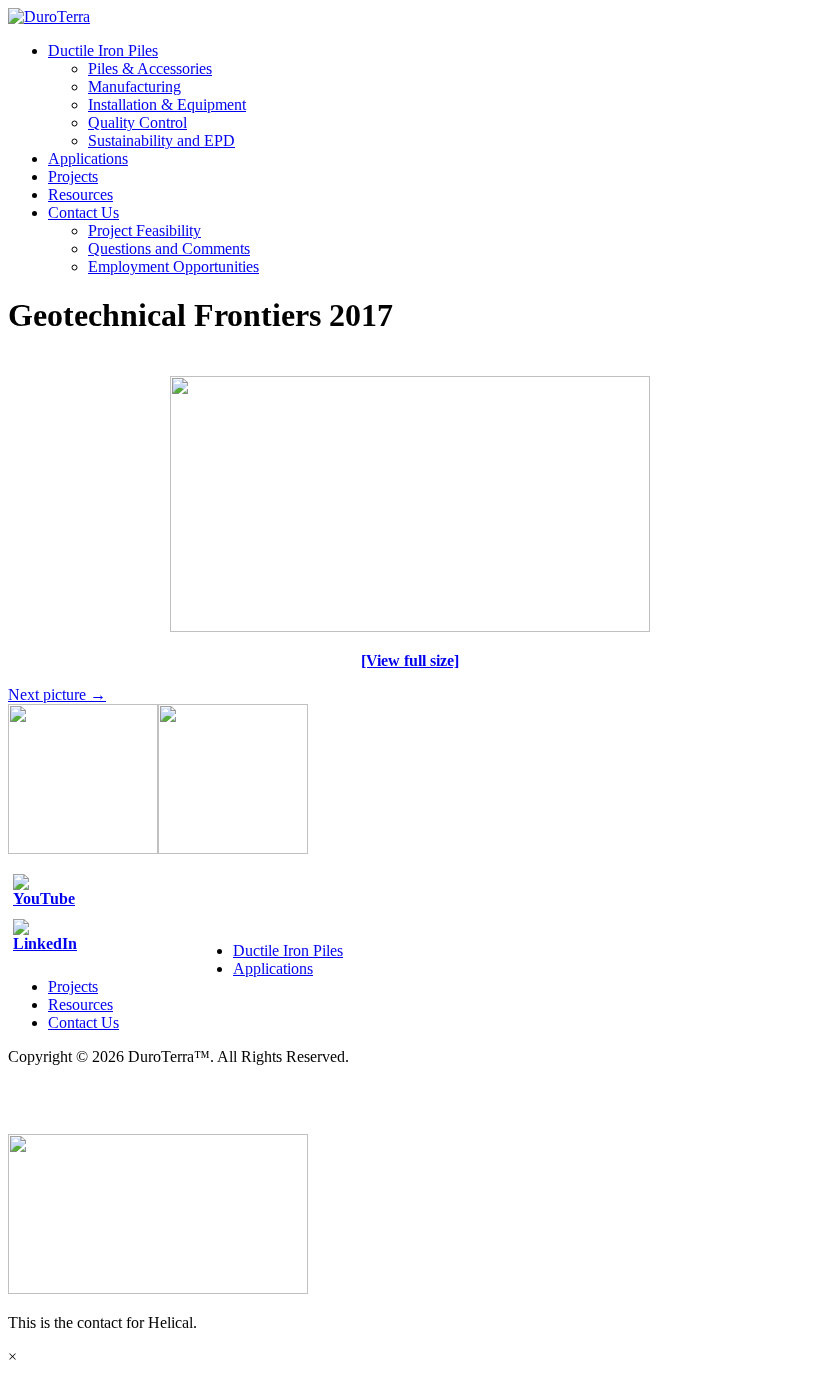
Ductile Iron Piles (103, 50)
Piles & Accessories (150, 68)
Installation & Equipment (167, 104)
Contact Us (83, 212)
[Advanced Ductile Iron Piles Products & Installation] (49, 16)
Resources (80, 194)
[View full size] (410, 660)
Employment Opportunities (173, 266)
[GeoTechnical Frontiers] (410, 626)
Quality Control (137, 122)
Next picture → (57, 694)
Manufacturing (134, 86)
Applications (88, 158)
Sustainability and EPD (161, 140)
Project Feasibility (144, 230)
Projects (73, 176)
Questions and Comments (169, 248)
